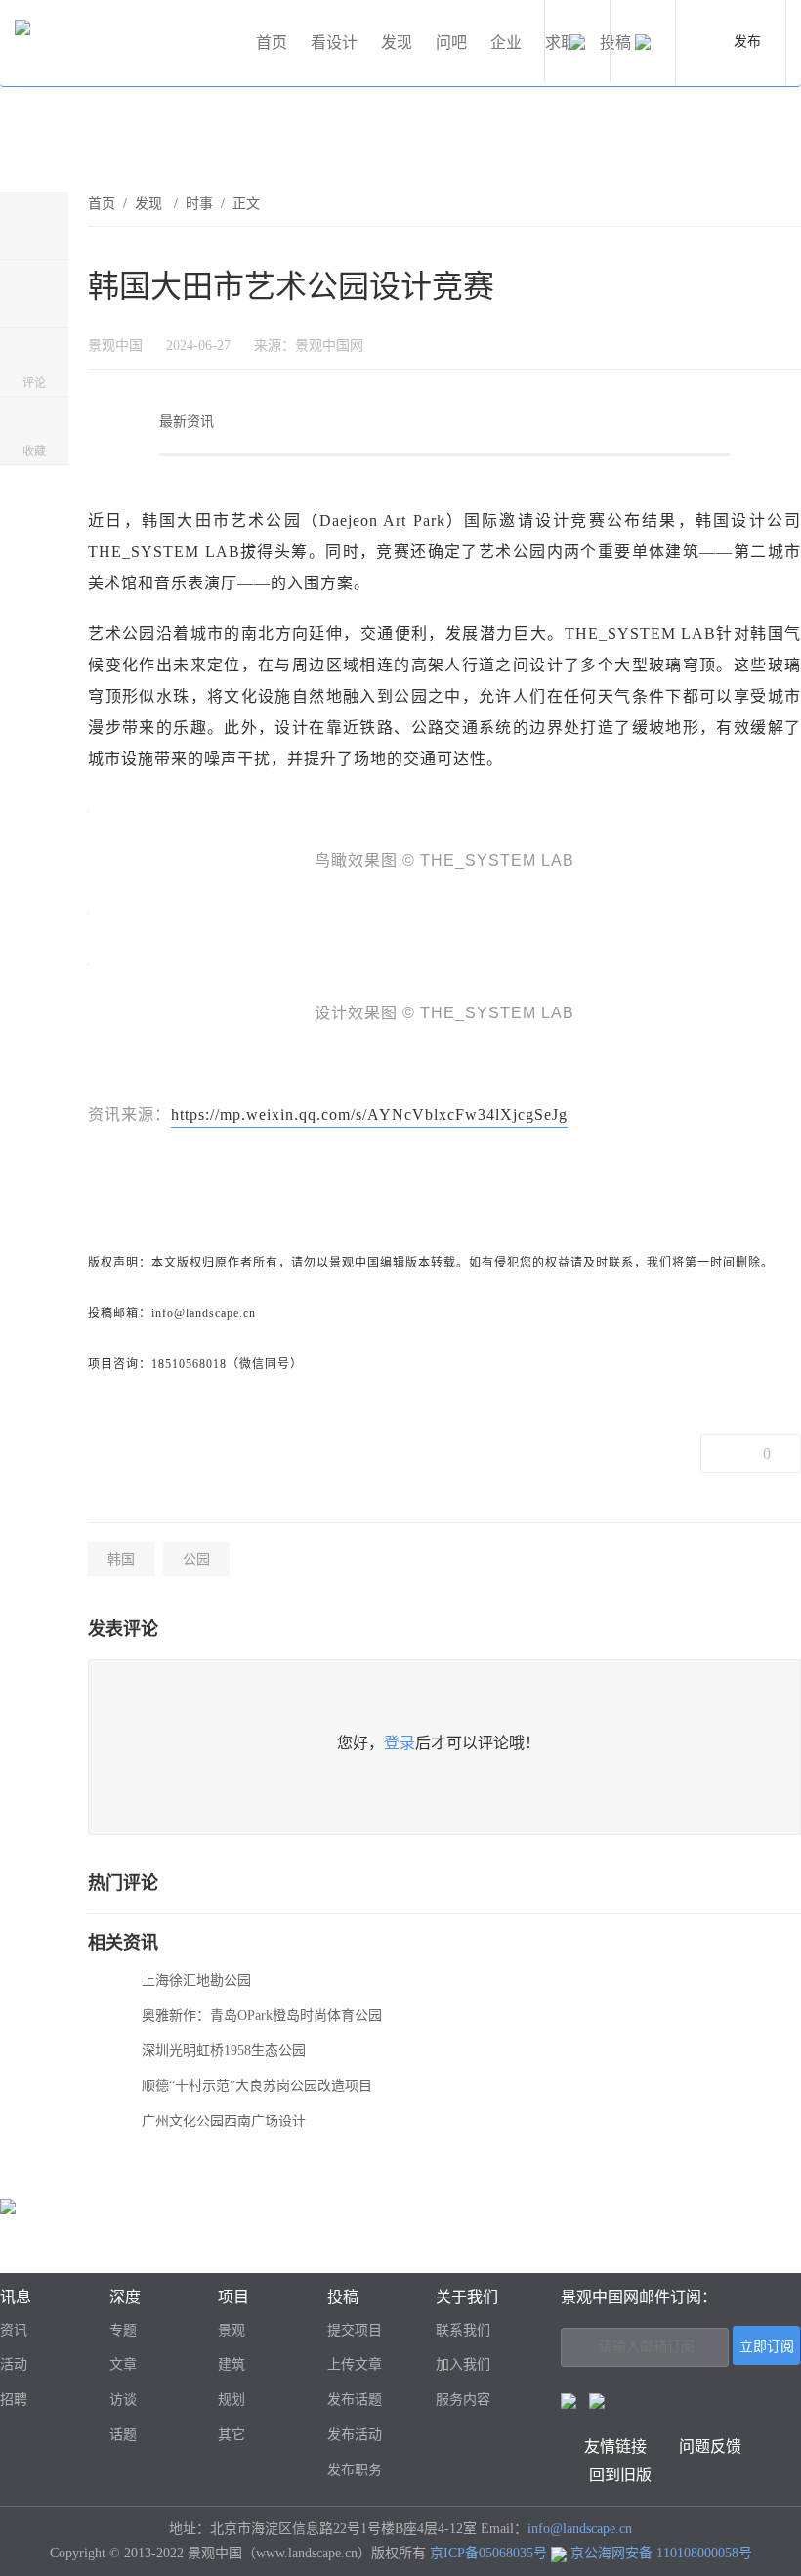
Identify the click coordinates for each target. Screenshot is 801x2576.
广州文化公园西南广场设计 (224, 2121)
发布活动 (355, 2435)
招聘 (14, 2400)
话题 (123, 2435)
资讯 (14, 2330)
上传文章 (355, 2364)
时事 (199, 204)
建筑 (232, 2364)
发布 (747, 42)
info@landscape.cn (580, 2529)
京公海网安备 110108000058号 (661, 2553)
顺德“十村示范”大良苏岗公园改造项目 (257, 2086)
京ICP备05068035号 (488, 2553)
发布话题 (355, 2400)
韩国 (121, 1559)
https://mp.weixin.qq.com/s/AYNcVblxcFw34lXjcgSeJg (369, 1115)
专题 (123, 2330)
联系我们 (463, 2330)
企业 (506, 43)
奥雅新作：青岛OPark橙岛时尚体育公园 (262, 2016)
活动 (14, 2364)
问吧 (451, 43)
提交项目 (355, 2330)
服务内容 (463, 2400)
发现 (397, 43)
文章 (123, 2364)
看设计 (334, 43)
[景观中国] (127, 43)
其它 (232, 2435)
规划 (232, 2400)
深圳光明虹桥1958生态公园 (224, 2051)
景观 (232, 2330)
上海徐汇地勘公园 (196, 1980)
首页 (272, 43)
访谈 (123, 2400)
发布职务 (355, 2470)
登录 (400, 1743)
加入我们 (463, 2364)
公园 (196, 1559)
